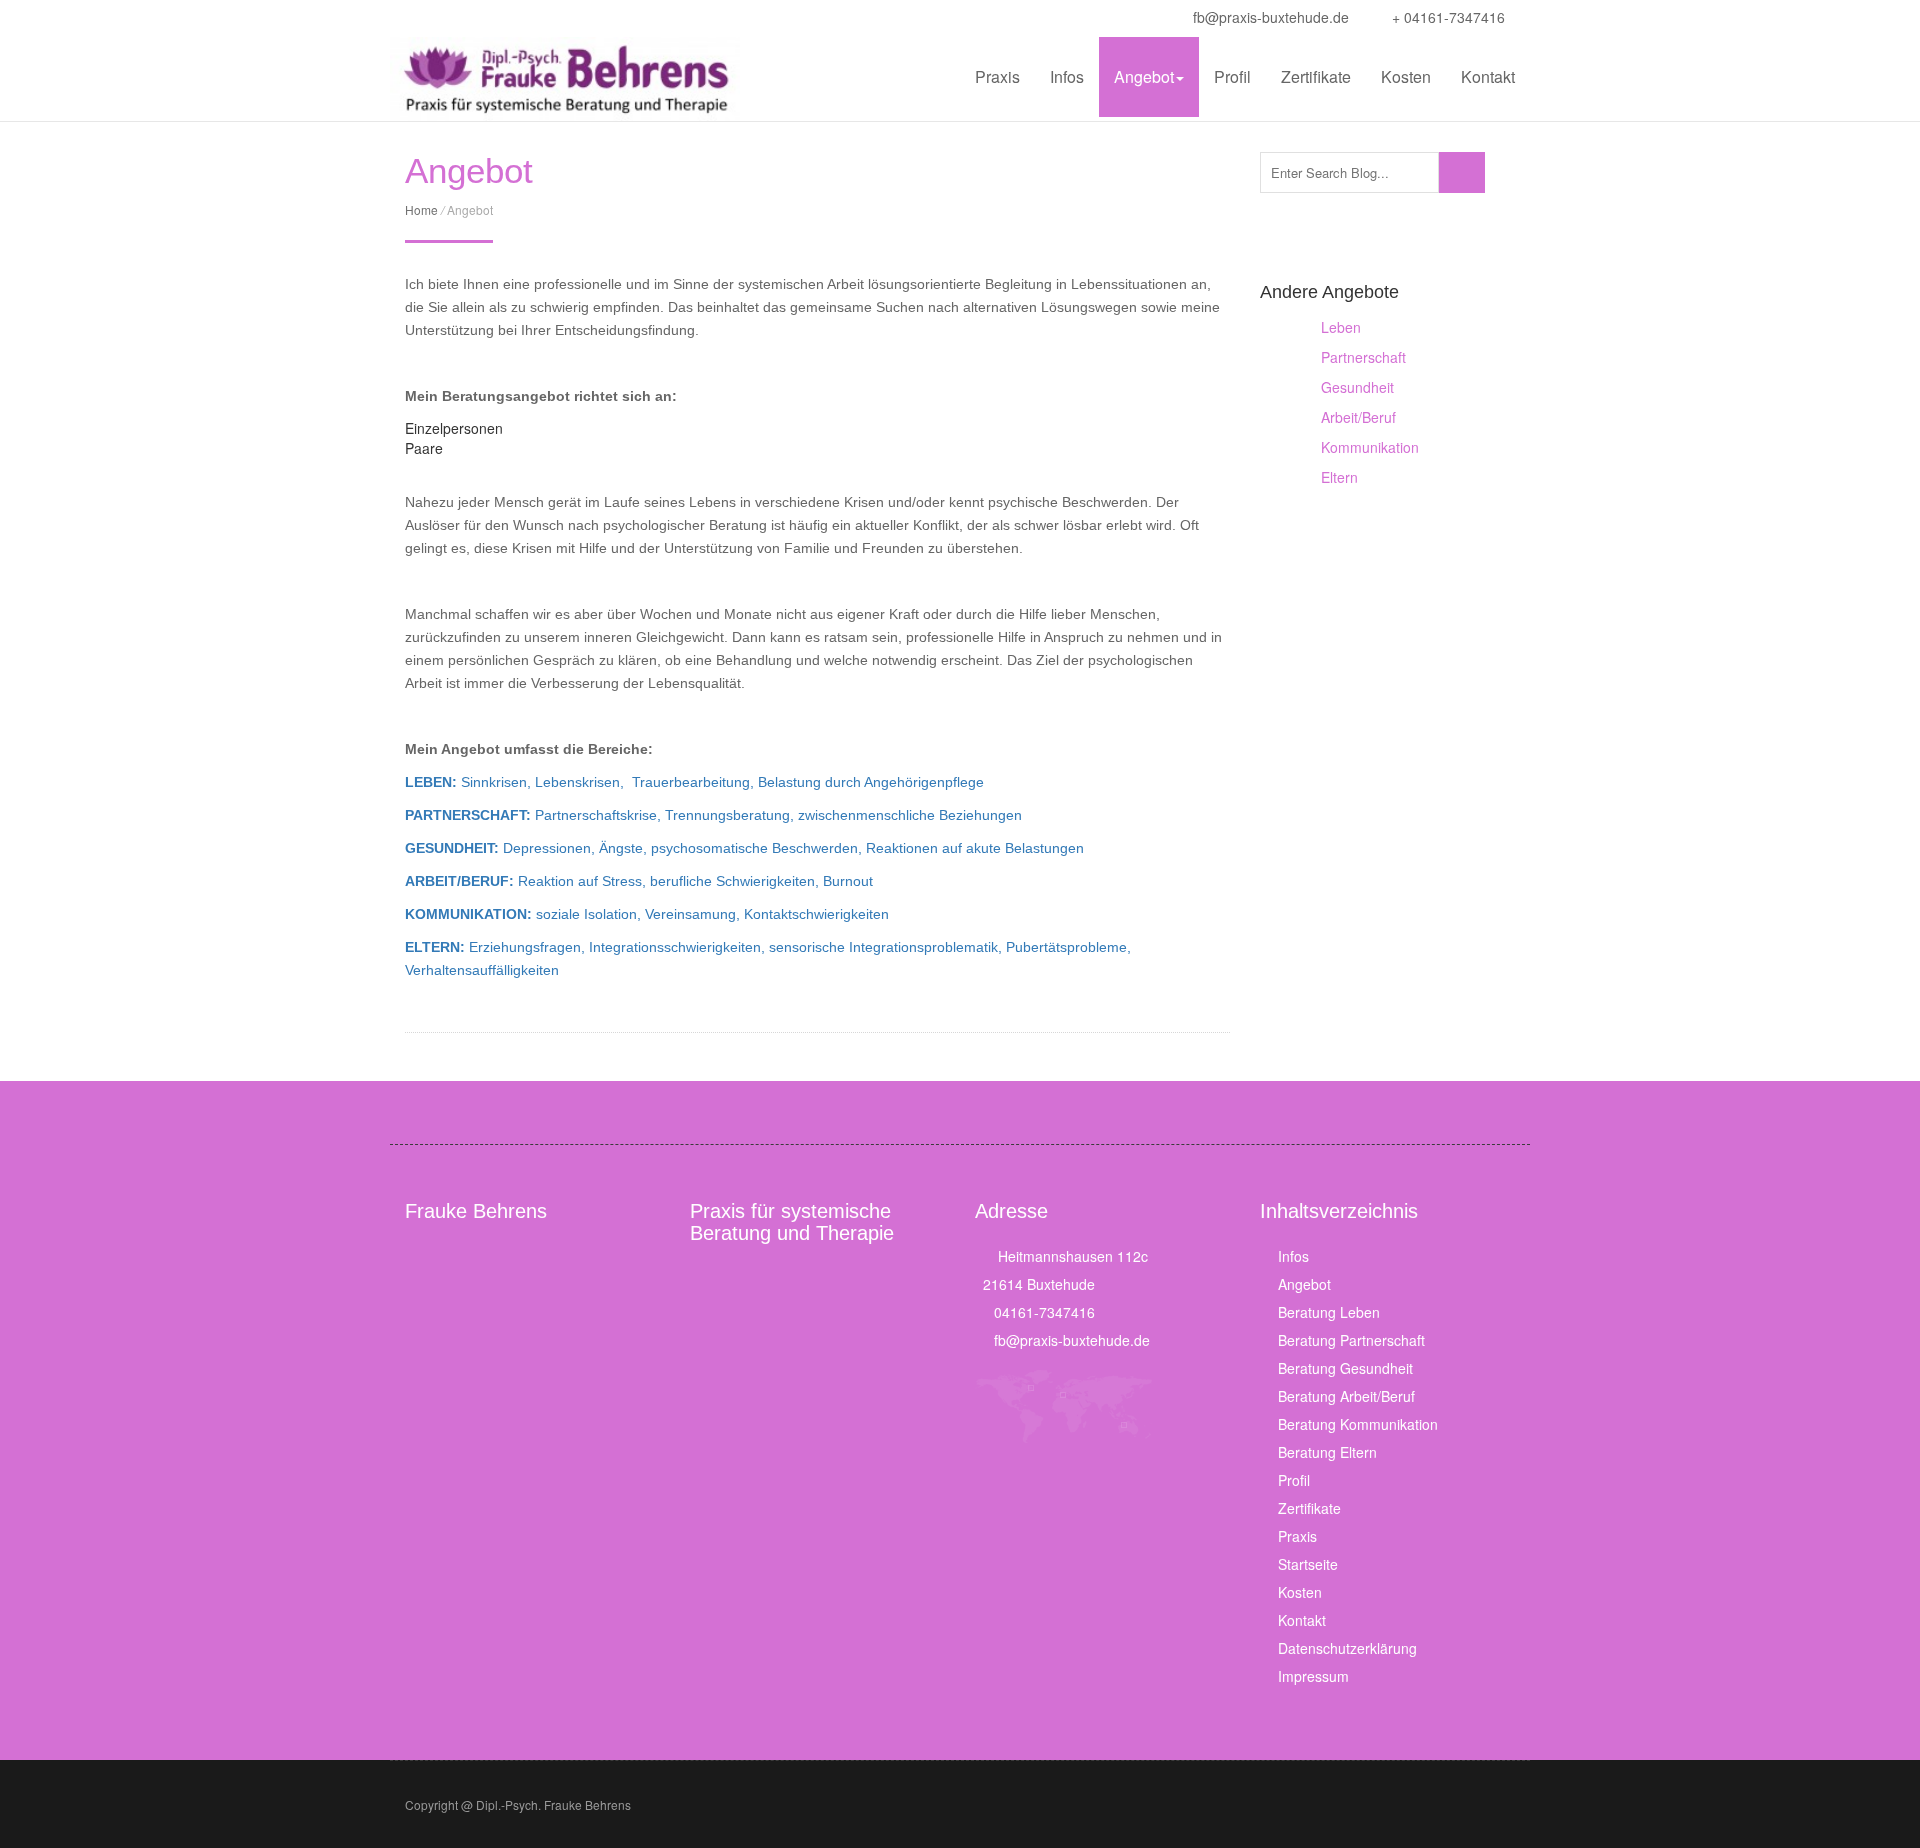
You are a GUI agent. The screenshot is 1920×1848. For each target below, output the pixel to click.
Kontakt (1488, 76)
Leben (1341, 327)
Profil (1232, 76)
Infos (1067, 76)
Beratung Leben (1329, 1312)
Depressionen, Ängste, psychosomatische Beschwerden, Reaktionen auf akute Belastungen (744, 848)
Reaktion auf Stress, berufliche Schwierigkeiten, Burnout (639, 881)
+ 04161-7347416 (1446, 17)
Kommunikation (1370, 447)
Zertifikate (1316, 76)
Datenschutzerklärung (1347, 1648)
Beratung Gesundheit (1345, 1368)
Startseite (1308, 1564)
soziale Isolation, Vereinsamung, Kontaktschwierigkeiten (647, 914)
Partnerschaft (1363, 357)
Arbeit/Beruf (1358, 417)
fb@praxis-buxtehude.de (1269, 17)
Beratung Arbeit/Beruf (1346, 1396)
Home (421, 209)
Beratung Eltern (1327, 1452)
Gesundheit (1357, 387)
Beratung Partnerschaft (1351, 1340)
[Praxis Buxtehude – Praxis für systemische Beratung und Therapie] (565, 79)
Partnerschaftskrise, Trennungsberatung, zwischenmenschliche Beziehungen (713, 815)
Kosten (1406, 76)
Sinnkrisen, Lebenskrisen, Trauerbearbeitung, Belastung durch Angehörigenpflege (694, 782)
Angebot (1144, 76)
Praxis (997, 76)
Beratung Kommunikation (1358, 1424)
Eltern (1339, 477)
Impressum (1313, 1676)
